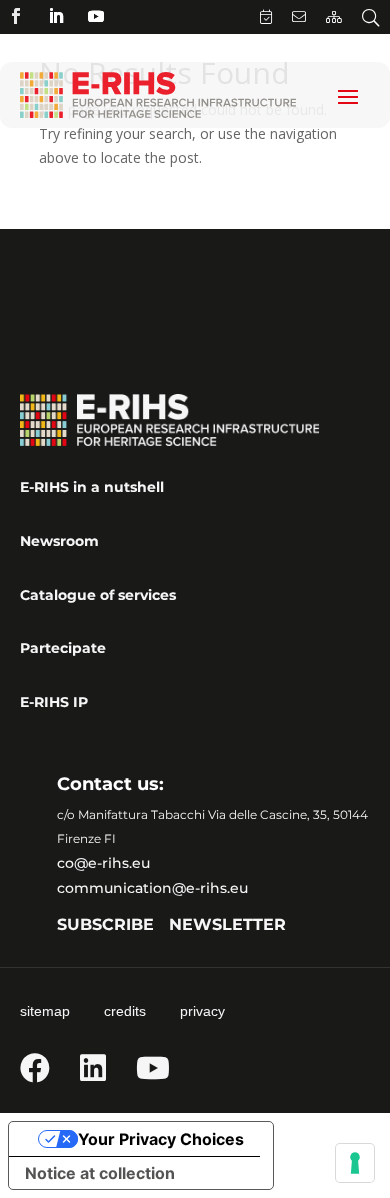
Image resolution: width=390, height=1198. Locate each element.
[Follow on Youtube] (96, 16)
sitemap (45, 1011)
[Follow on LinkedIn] (56, 16)
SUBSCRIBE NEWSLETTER (171, 924)
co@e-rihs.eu (103, 863)
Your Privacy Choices (161, 1139)
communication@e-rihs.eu (152, 888)
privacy (202, 1011)
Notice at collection (100, 1173)
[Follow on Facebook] (16, 16)
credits (125, 1011)
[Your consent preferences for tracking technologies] (355, 1163)
